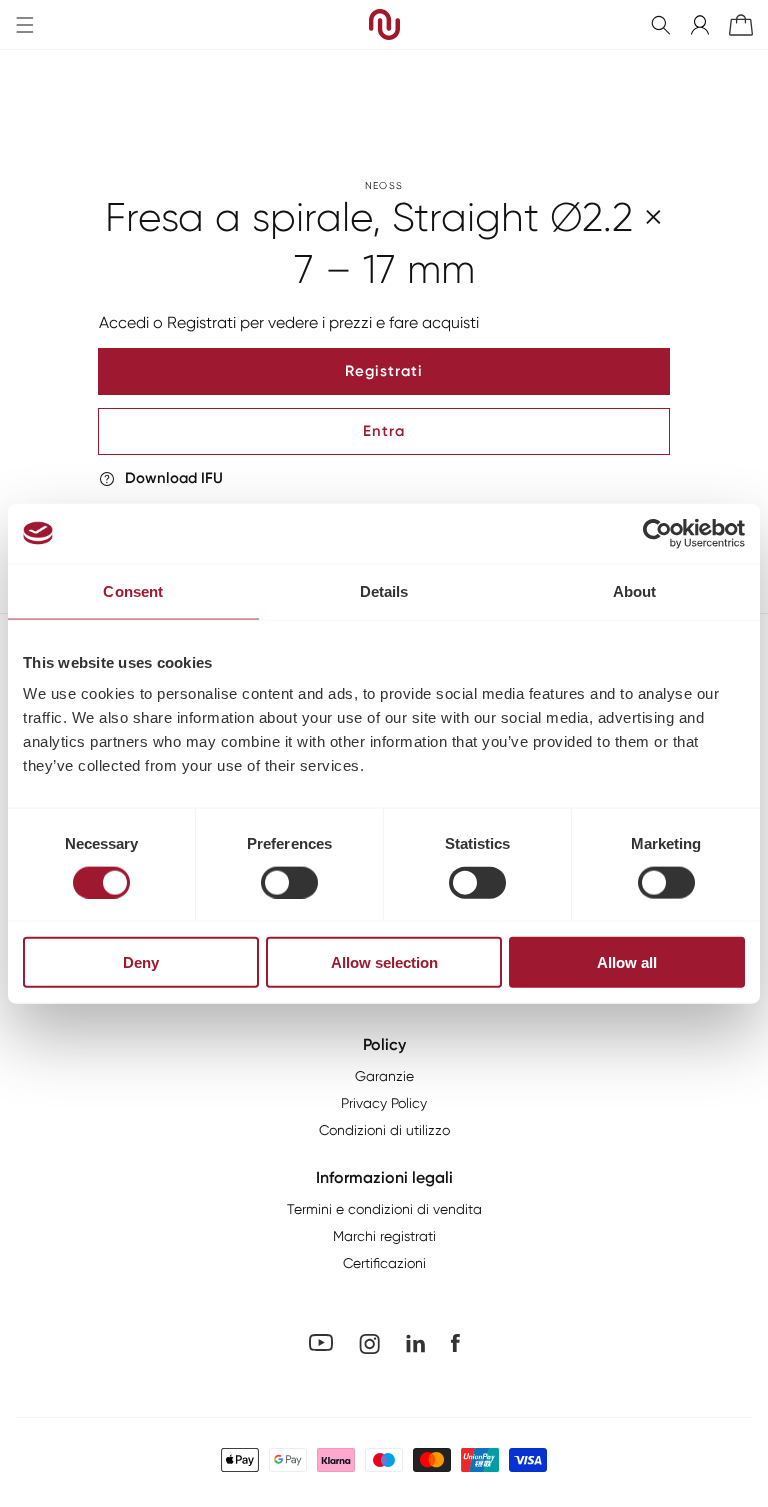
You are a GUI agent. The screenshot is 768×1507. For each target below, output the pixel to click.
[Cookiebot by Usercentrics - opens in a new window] (657, 533)
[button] (661, 25)
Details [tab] (384, 590)
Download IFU (174, 478)
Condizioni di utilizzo (384, 1130)
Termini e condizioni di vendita (384, 1209)
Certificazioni (384, 1263)
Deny (141, 962)
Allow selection (384, 962)
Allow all (627, 962)
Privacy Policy (384, 1103)
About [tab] (635, 590)
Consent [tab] (133, 590)
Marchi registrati (384, 1236)
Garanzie (384, 1076)
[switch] (289, 882)
